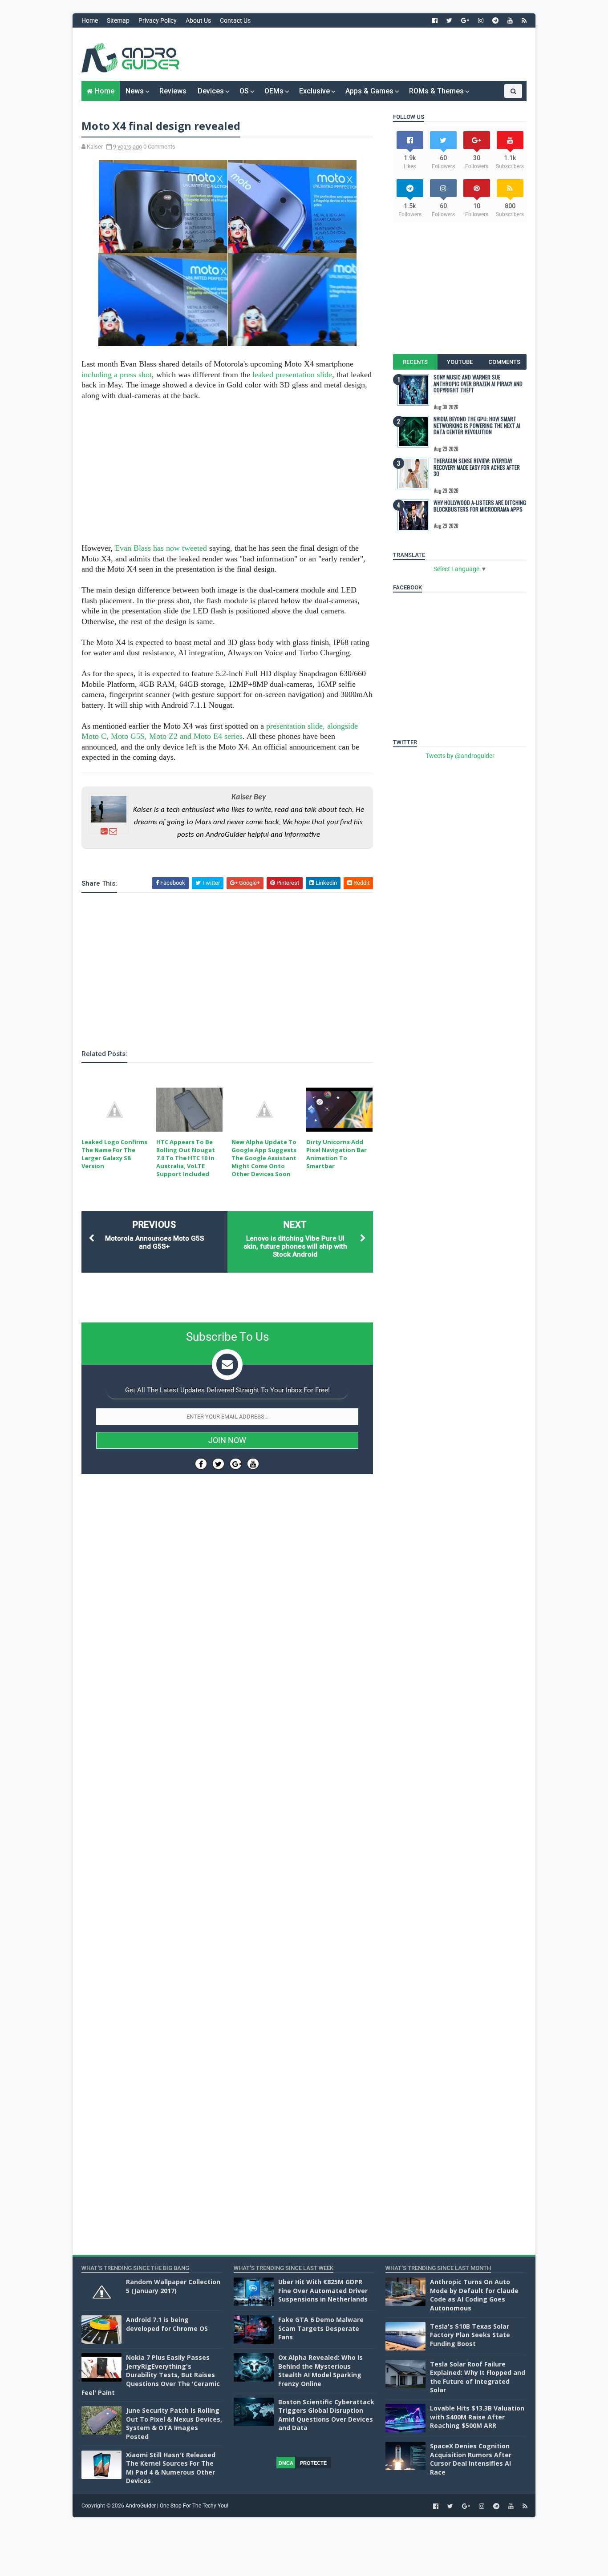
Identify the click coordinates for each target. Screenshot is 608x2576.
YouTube (460, 362)
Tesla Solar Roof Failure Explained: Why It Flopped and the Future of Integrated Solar (478, 2377)
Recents (415, 362)
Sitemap (118, 20)
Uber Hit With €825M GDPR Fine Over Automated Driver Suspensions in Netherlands (323, 2290)
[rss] (524, 20)
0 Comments (159, 147)
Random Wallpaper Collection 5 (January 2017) (173, 2286)
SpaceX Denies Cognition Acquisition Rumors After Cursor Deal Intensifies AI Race (471, 2459)
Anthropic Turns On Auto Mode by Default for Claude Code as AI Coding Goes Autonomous (474, 2295)
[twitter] (449, 20)
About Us (198, 20)
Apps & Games (369, 91)
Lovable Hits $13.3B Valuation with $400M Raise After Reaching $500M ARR (477, 2417)
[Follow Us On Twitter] (218, 1464)
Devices (211, 91)
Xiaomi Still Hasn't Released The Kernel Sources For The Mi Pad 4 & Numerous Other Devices (171, 2468)
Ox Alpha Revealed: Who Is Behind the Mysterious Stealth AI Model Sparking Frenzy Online (320, 2370)
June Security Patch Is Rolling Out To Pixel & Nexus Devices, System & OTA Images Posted (174, 2423)
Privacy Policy (158, 20)
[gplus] (465, 20)
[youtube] (510, 20)
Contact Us (235, 20)
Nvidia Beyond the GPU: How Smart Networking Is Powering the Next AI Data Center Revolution (477, 425)
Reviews (173, 91)
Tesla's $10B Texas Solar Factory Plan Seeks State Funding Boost (470, 2335)
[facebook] (435, 20)
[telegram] (495, 20)
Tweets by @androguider (460, 756)
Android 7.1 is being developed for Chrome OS (167, 2324)
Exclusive (314, 91)
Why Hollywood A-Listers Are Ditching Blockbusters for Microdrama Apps (480, 506)
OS (244, 91)
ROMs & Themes (436, 91)
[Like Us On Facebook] (201, 1464)
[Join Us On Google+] (236, 1464)
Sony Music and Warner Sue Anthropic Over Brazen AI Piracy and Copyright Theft (478, 383)
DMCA (286, 2463)
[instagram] (481, 20)
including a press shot (117, 375)
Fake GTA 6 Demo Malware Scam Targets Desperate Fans (321, 2328)
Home (90, 20)
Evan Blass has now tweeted (161, 548)
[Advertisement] (364, 54)
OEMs (274, 91)
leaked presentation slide (292, 375)
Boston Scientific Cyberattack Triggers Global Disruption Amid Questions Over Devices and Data (326, 2415)
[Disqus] (227, 1747)
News (135, 91)
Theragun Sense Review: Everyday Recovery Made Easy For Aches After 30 (477, 467)
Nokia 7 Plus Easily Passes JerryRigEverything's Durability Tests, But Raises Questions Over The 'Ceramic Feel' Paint (151, 2375)
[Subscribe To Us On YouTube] (253, 1464)
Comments (504, 362)
